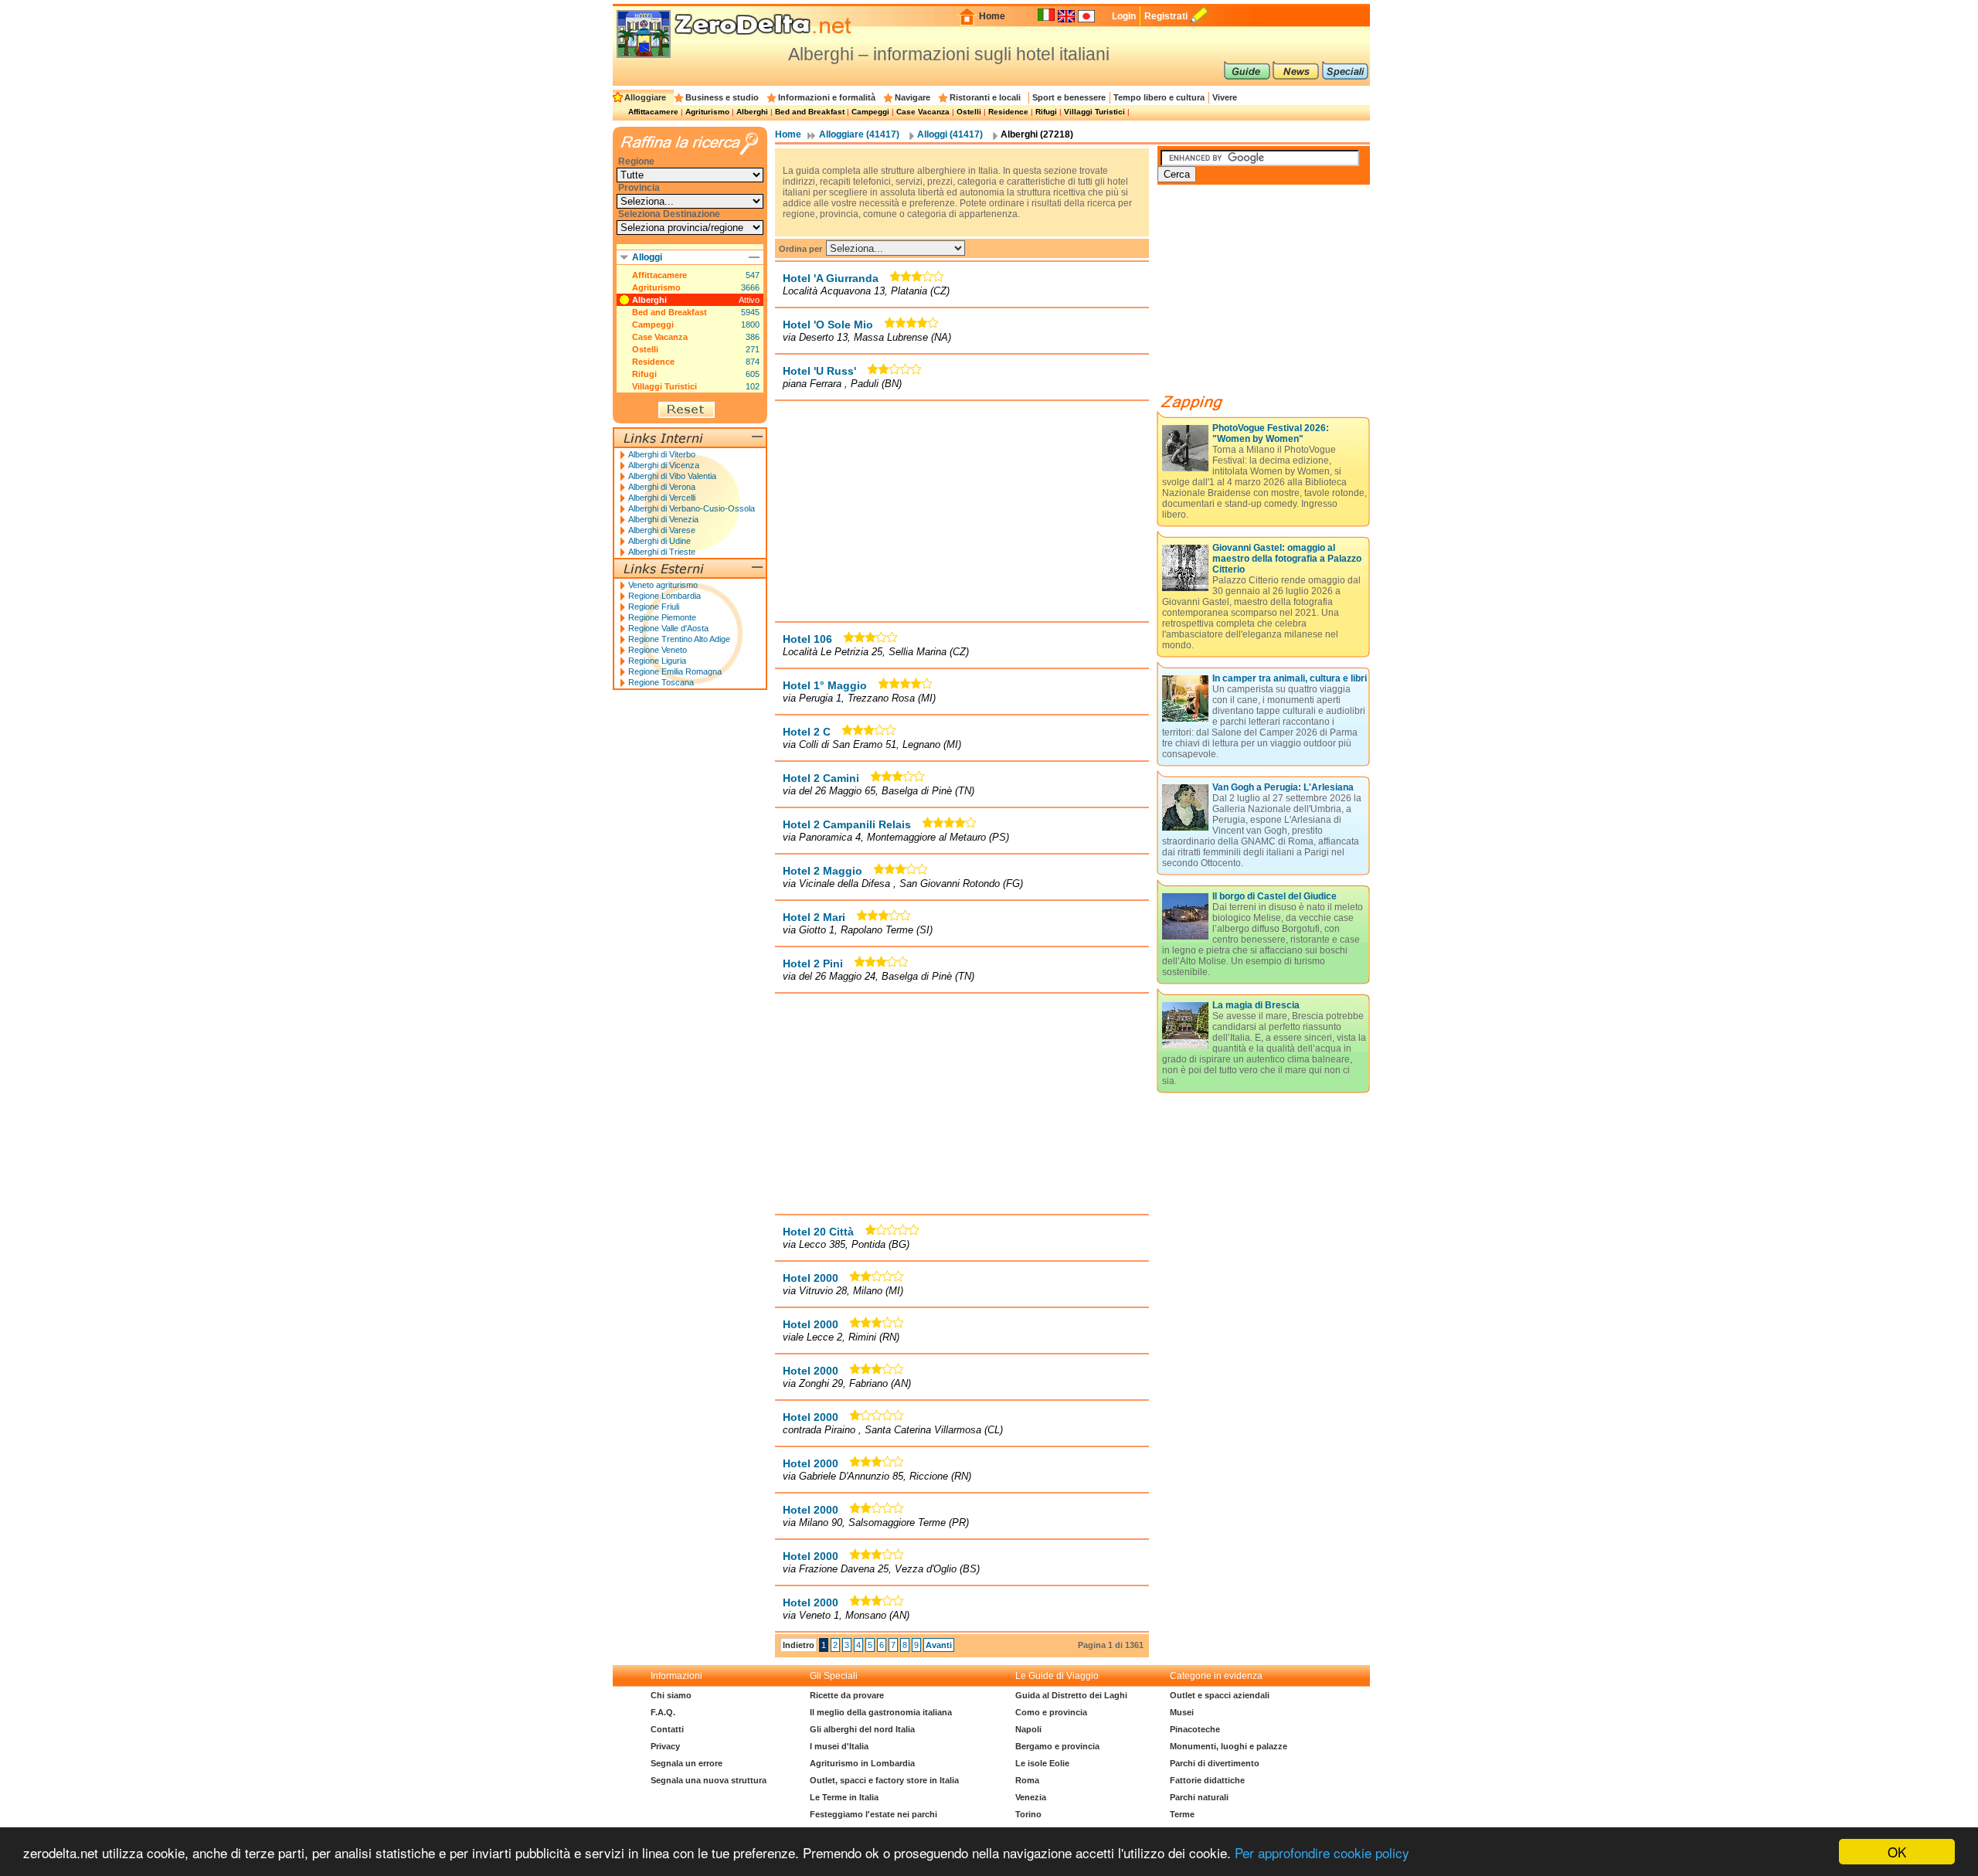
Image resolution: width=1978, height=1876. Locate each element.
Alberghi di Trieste (662, 552)
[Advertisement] (962, 511)
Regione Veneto (658, 650)
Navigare (913, 97)
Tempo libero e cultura (1159, 97)
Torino (1028, 1814)
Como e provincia (1051, 1712)
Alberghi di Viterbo (662, 454)
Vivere (1225, 97)
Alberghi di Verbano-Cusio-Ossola (692, 508)
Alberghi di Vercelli (662, 498)
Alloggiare (645, 97)
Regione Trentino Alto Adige (679, 639)
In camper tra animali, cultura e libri (1290, 678)
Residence (1008, 112)
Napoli (1028, 1729)
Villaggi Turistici (1094, 112)
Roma (1027, 1780)
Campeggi (870, 112)
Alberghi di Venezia (663, 519)
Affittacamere (653, 112)
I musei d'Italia (839, 1746)
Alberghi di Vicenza (664, 465)
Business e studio (722, 97)
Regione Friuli (654, 607)
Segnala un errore (687, 1763)
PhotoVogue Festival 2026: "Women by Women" (1271, 433)
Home (992, 16)
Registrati (1166, 16)
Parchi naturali (1199, 1797)
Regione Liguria (657, 661)
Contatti (667, 1729)
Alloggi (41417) (950, 134)
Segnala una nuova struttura (709, 1780)
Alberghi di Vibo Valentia (672, 476)
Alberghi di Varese (662, 530)
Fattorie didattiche (1207, 1780)
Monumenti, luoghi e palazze (1229, 1746)
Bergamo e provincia (1057, 1746)
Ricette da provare (847, 1695)
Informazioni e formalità (827, 97)
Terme (1182, 1814)
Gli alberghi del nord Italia (862, 1729)
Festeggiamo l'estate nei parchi (873, 1814)
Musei (1182, 1712)
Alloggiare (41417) (859, 134)
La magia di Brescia (1256, 1005)
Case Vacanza (923, 112)
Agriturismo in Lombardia (862, 1763)
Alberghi (752, 112)
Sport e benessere (1069, 97)
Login (1124, 16)
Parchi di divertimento (1215, 1763)
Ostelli (969, 112)
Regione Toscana (661, 682)
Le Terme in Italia (844, 1797)
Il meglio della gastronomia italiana (881, 1712)
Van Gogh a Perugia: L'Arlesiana (1283, 787)
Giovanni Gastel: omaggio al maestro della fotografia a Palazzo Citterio (1287, 559)
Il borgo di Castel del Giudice (1274, 896)
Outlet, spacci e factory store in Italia (884, 1780)
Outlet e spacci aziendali (1220, 1695)
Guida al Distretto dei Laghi (1071, 1695)
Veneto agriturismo (663, 585)
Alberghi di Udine (659, 541)
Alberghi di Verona (662, 487)
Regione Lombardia (664, 596)
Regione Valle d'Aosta (668, 628)
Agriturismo (707, 112)
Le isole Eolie (1042, 1763)
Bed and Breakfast (810, 112)
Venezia (1031, 1797)
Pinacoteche (1195, 1729)
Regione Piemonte (662, 617)
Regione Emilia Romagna (675, 671)
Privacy (665, 1746)
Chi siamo (671, 1695)
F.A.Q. (663, 1712)
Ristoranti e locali (985, 97)
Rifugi (1046, 112)
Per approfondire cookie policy (1322, 1852)
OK (1897, 1852)
